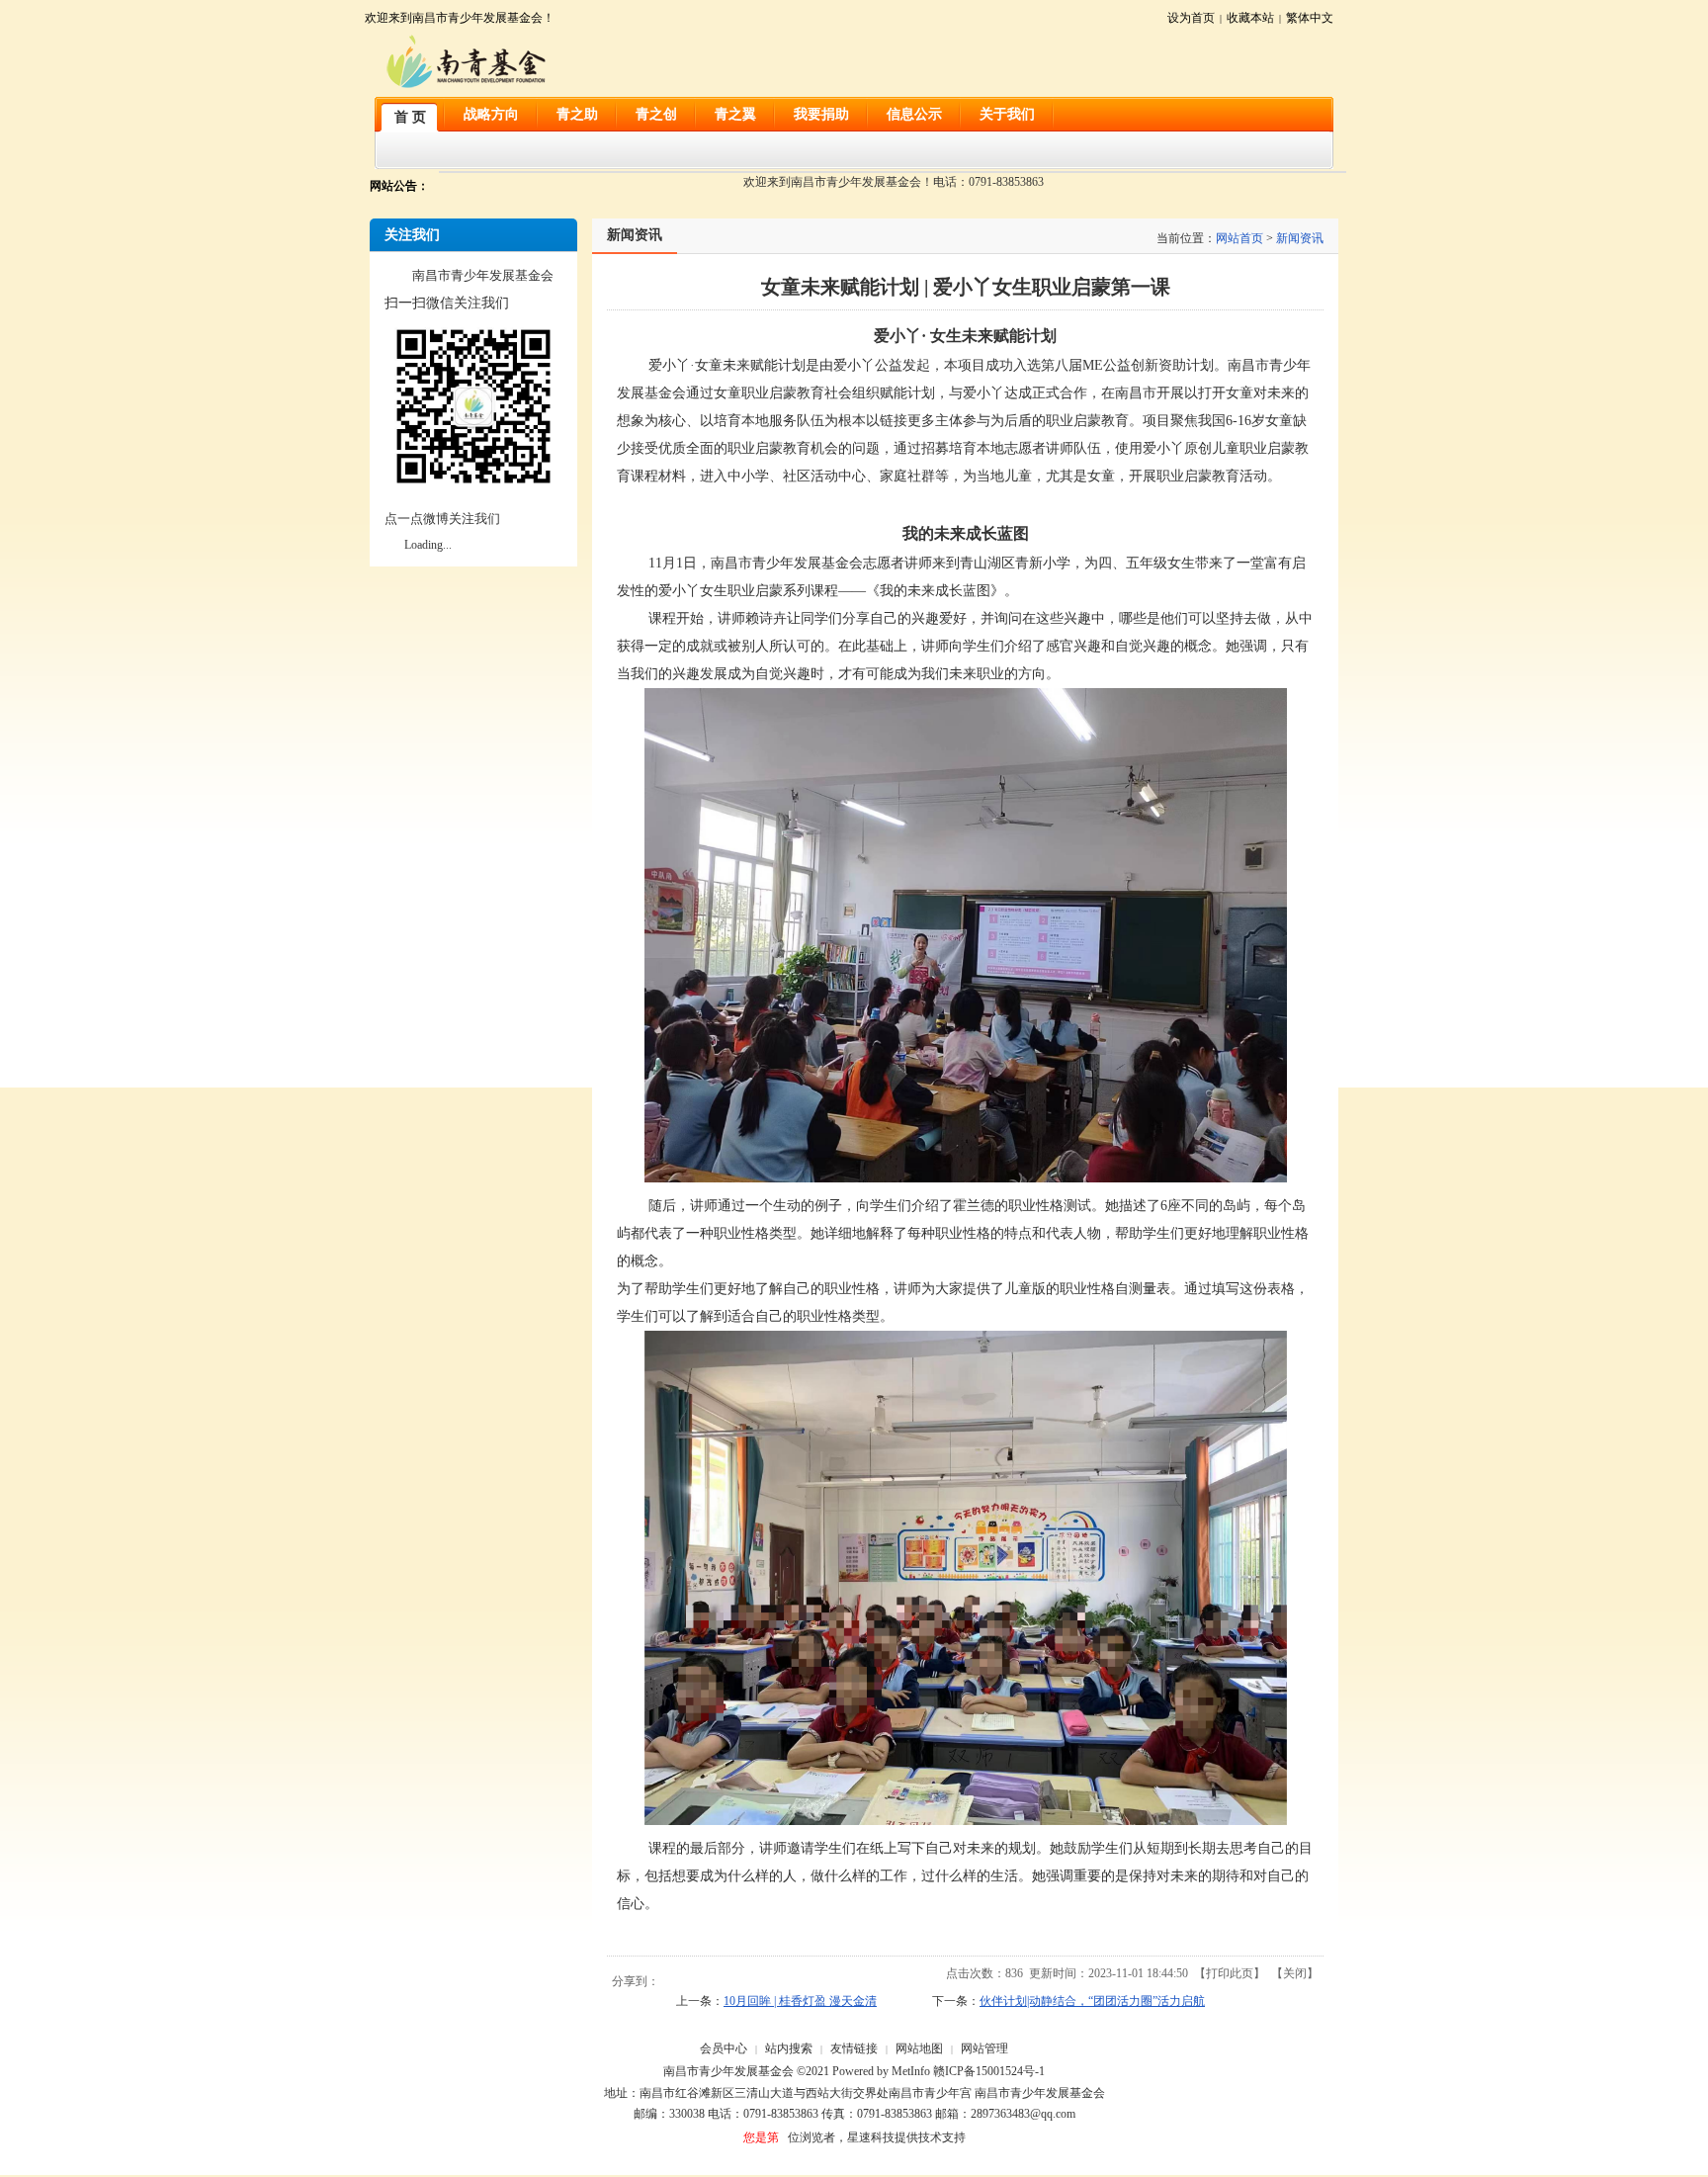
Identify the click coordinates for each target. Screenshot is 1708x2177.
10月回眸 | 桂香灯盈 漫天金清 (800, 2001)
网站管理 (984, 2048)
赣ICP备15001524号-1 (989, 2071)
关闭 (1295, 1973)
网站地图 (919, 2048)
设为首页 (1191, 18)
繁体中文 (1310, 18)
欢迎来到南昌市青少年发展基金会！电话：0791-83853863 (894, 182)
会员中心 (724, 2048)
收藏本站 (1250, 18)
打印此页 (1230, 1973)
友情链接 (854, 2048)
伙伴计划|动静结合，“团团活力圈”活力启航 (1092, 2001)
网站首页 (1239, 238)
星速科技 (871, 2137)
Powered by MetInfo (881, 2071)
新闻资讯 (1300, 238)
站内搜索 (789, 2048)
